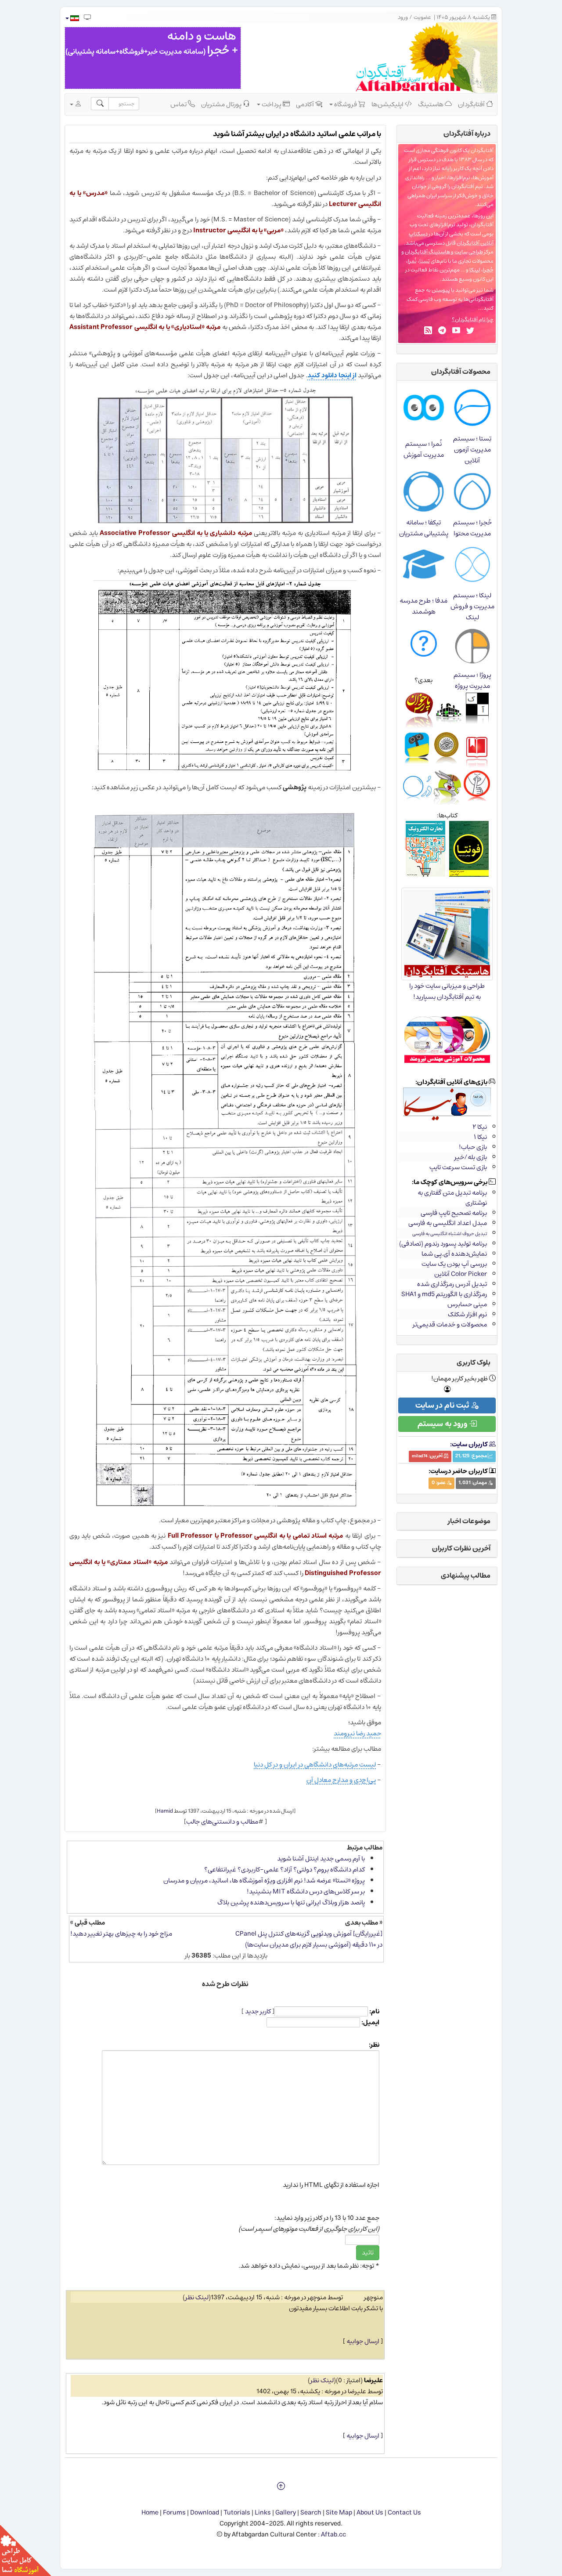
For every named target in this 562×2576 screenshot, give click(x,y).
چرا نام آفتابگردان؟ (473, 320)
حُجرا (488, 270)
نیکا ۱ (480, 1137)
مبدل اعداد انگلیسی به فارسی (448, 1223)
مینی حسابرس (467, 1304)
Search (311, 2513)
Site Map (339, 2513)
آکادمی (306, 104)
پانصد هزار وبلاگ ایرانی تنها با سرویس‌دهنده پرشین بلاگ (291, 1902)
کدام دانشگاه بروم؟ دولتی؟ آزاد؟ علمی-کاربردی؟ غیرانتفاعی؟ (285, 1870)
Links (263, 2513)
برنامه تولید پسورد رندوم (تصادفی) (443, 1244)
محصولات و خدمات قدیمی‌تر (450, 1324)
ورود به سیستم (443, 1424)
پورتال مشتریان (222, 104)
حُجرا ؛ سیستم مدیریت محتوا (472, 528)
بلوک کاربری (474, 1362)
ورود (403, 17)
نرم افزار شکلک (467, 1314)
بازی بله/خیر (471, 1157)
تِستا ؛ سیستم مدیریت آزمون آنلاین (472, 450)
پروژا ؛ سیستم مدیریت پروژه (472, 680)
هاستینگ (431, 104)
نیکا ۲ (480, 1127)
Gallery (286, 2513)
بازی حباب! (473, 1147)
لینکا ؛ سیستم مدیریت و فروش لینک (472, 606)
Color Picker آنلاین (461, 1274)
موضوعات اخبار (469, 1521)
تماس (179, 104)
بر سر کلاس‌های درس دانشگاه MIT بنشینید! (306, 1891)
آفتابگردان (472, 104)
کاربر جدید (258, 2011)
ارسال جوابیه (363, 2341)
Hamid (165, 1811)
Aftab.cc (333, 2534)
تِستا (425, 261)
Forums (174, 2513)
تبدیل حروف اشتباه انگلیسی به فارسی (450, 1234)
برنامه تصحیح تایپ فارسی (454, 1213)
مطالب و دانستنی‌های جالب (222, 1822)
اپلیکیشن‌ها (388, 104)
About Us (370, 2513)
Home (150, 2513)
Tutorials (237, 2513)
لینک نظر (197, 2297)
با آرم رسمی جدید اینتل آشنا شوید (321, 1859)
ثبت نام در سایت (443, 1405)
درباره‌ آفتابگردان (467, 134)
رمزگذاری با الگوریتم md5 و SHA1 (444, 1294)
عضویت (422, 17)
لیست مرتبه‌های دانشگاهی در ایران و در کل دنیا (315, 1765)
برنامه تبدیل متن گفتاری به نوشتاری (452, 1198)
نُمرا (412, 261)
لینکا (475, 270)
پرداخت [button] (272, 104)
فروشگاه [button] (346, 104)
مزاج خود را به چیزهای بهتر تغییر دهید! (121, 1934)
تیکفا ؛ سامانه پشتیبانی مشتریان (424, 528)
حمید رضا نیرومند (357, 1733)
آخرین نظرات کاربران (461, 1548)
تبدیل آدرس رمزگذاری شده (452, 1284)
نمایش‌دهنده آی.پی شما (454, 1254)
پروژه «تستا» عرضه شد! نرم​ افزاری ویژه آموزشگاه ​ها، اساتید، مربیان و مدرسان (264, 1881)
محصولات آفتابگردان (461, 372)
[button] (72, 18)
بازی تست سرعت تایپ (458, 1167)
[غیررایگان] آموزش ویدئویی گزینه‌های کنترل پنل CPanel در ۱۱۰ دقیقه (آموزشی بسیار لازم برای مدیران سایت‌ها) (309, 1939)
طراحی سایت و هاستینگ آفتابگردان (444, 252)
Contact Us (404, 2513)
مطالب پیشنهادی (466, 1575)
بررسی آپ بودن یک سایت (454, 1264)
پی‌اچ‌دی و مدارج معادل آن (341, 1780)
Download (205, 2513)
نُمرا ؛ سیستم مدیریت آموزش (424, 449)
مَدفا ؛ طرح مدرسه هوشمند (423, 606)
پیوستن (441, 290)
